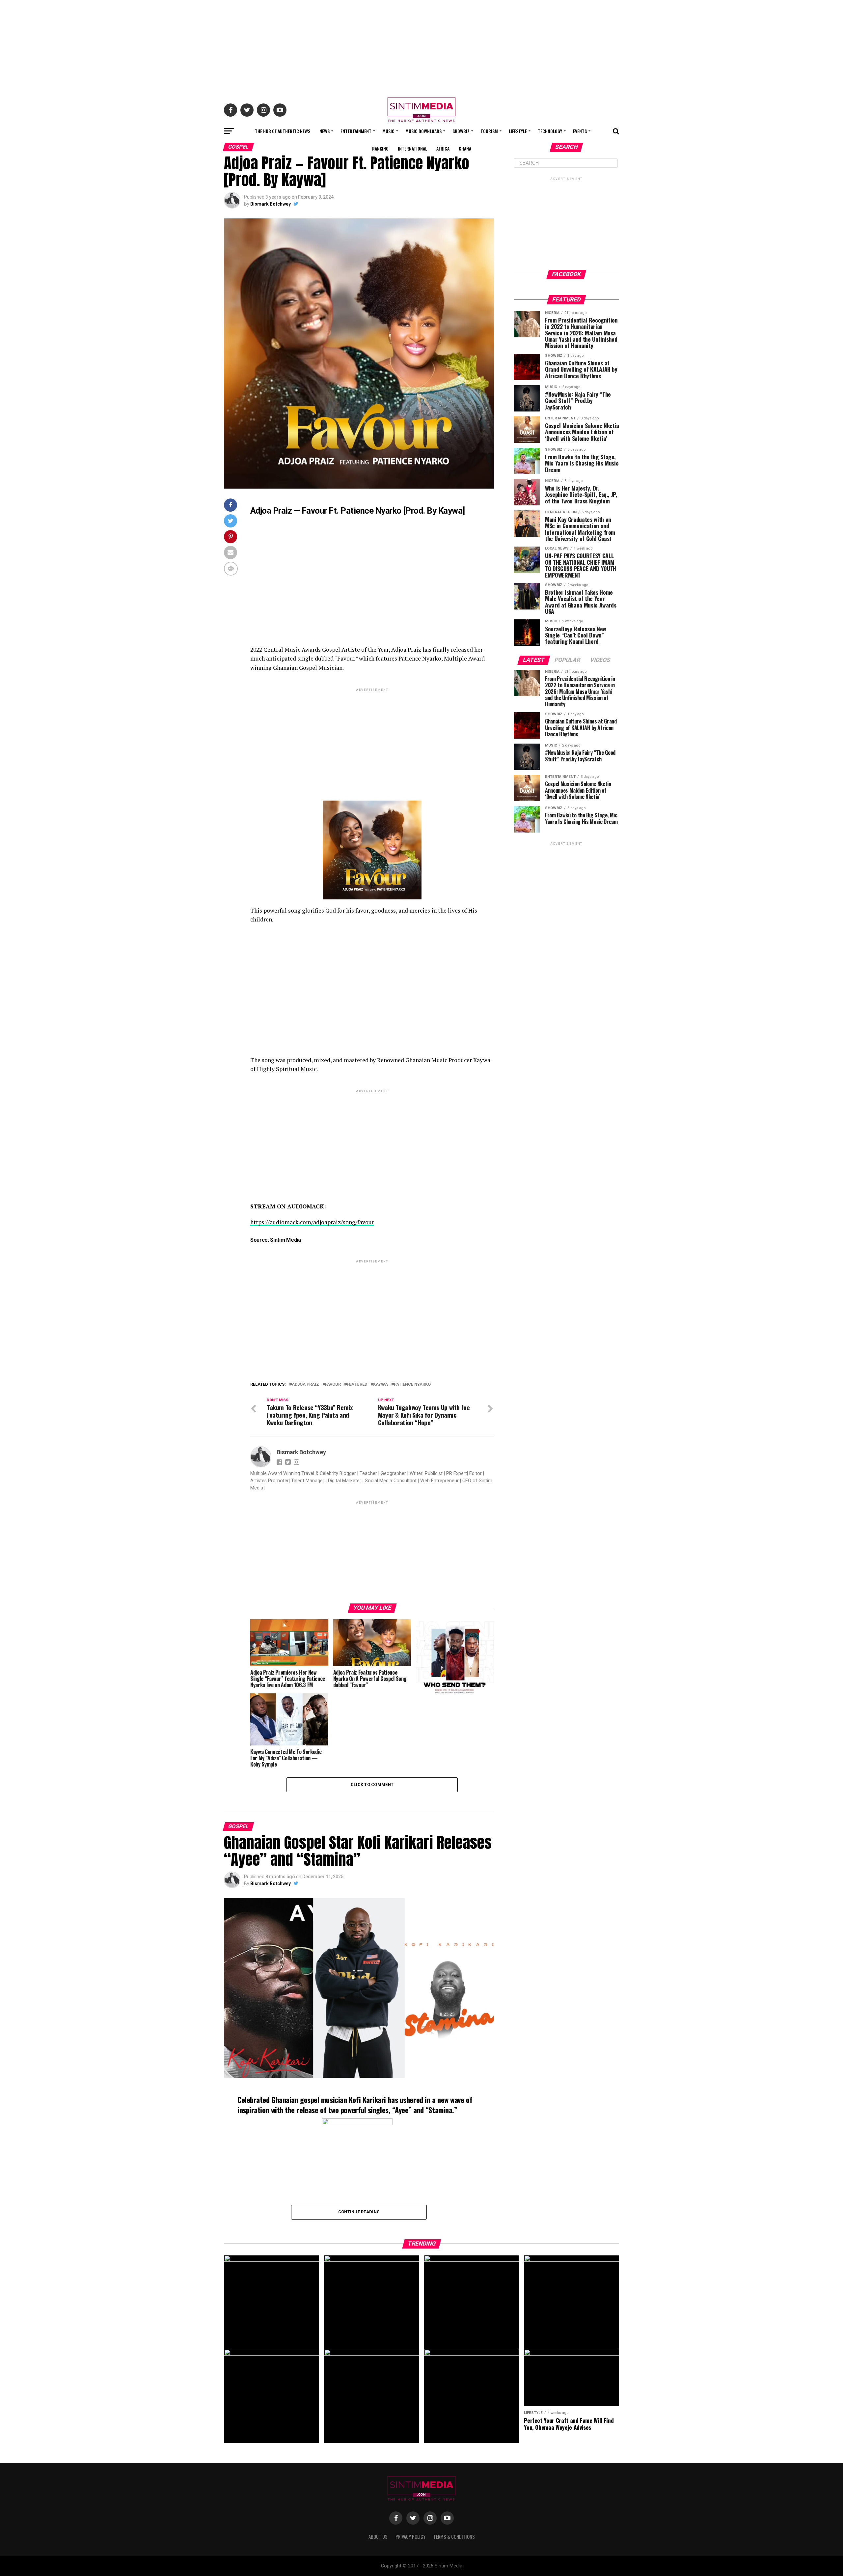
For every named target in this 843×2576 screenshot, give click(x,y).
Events (580, 131)
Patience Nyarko (412, 1385)
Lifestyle (518, 131)
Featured (357, 1385)
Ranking (380, 148)
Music (388, 131)
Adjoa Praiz (305, 1385)
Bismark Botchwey (271, 204)
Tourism (489, 131)
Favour (333, 1385)
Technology (550, 131)
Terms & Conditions (454, 2537)
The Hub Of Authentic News (283, 131)
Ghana (465, 148)
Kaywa (381, 1385)
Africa (443, 148)
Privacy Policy (410, 2537)
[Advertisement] (421, 46)
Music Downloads (423, 131)
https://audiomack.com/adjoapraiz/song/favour (312, 1222)
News (325, 131)
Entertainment (356, 131)
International (412, 148)
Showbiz (461, 131)
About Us (378, 2537)
